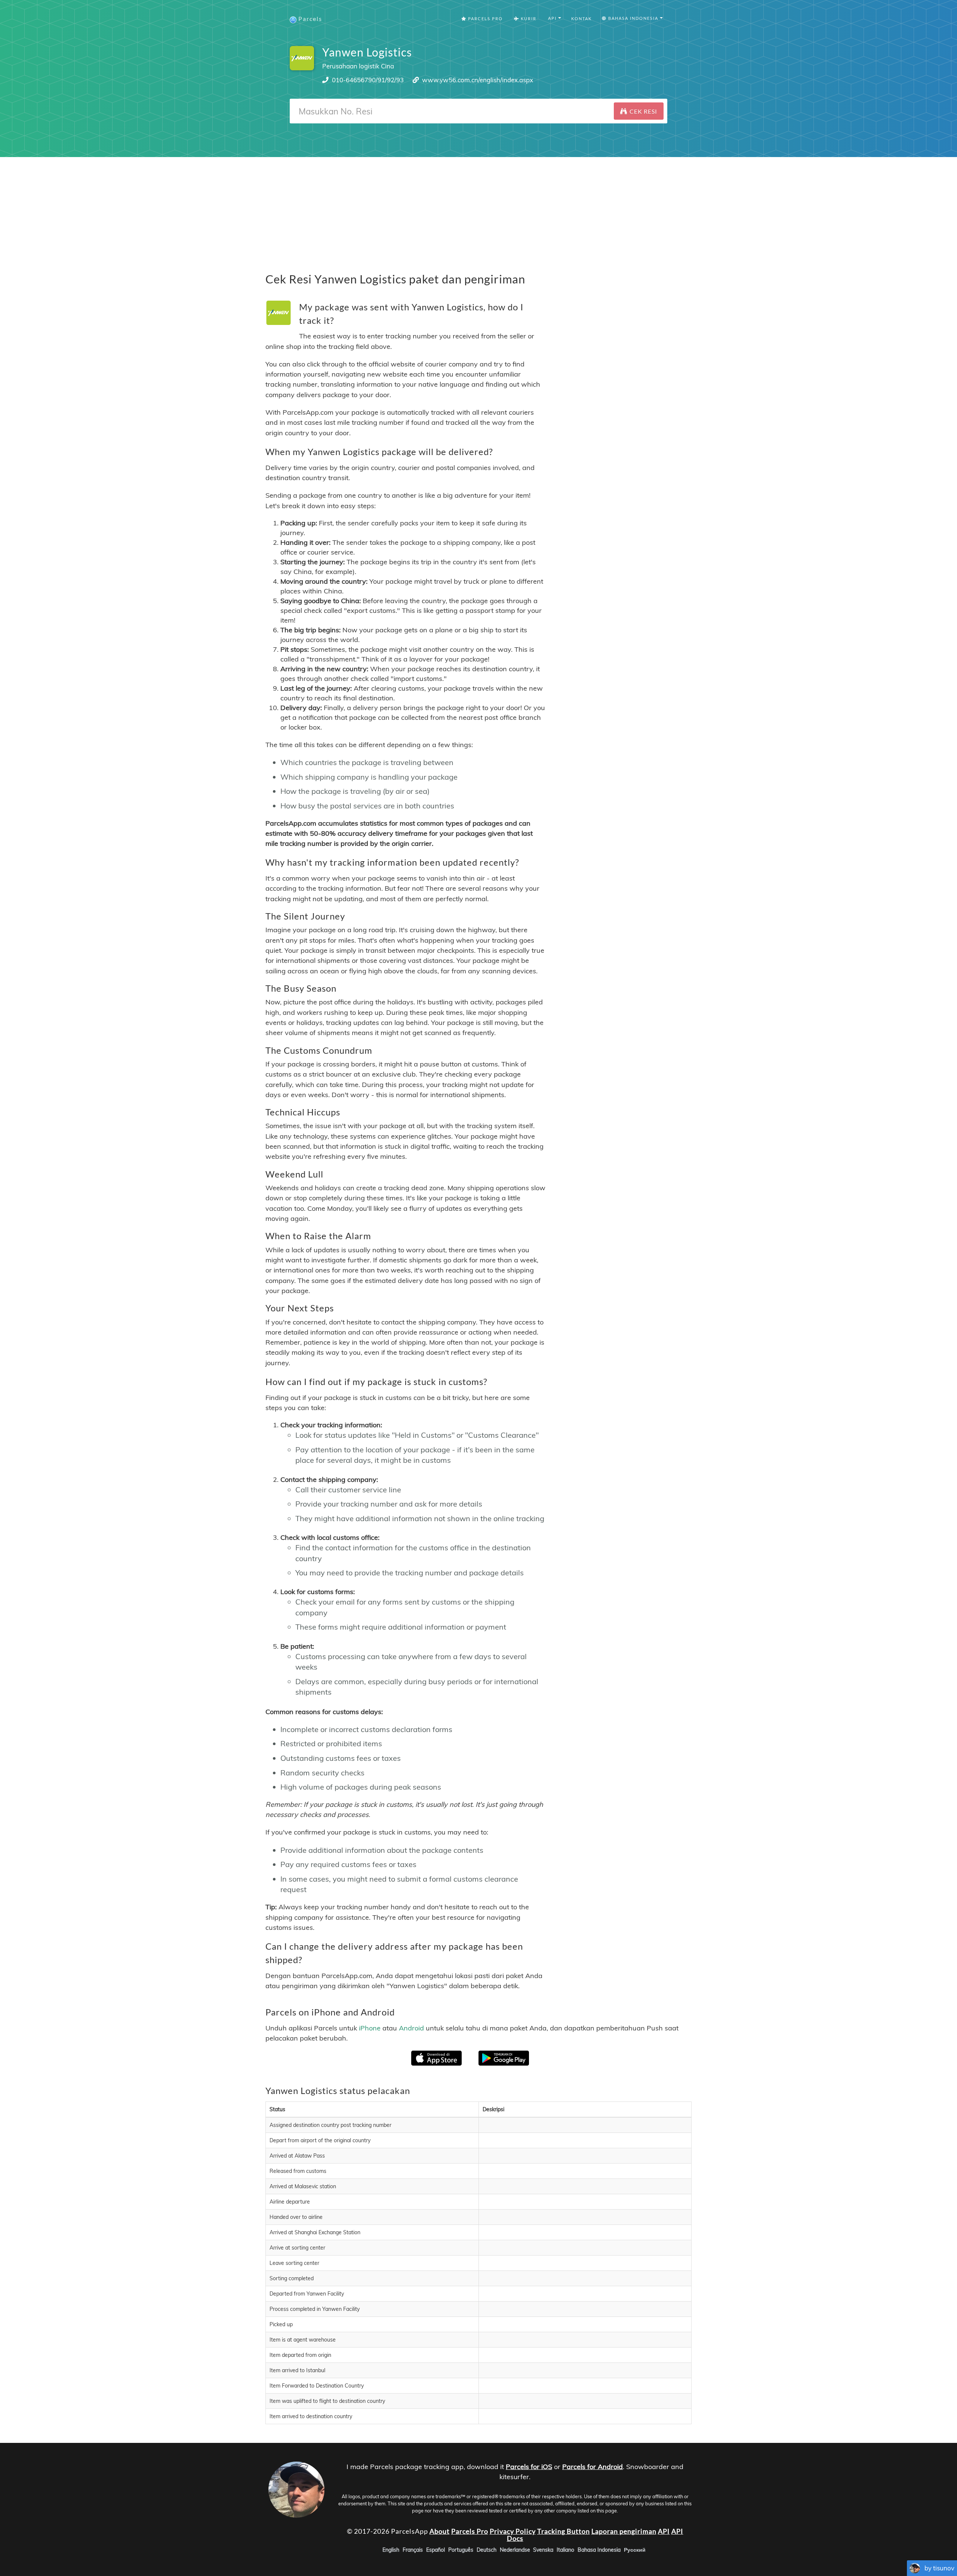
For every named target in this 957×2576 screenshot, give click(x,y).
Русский (635, 2550)
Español (436, 2550)
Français (413, 2550)
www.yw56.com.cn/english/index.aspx (478, 80)
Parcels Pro (485, 19)
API (664, 2531)
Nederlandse (515, 2550)
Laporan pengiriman (624, 2531)
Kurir (528, 19)
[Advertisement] (478, 209)
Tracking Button (564, 2531)
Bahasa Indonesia (599, 2550)
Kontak (581, 19)
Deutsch (487, 2550)
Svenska (543, 2550)
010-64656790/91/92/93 (368, 80)
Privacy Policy (513, 2531)
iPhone (370, 2028)
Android (411, 2028)
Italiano (565, 2550)
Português (461, 2550)
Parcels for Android (593, 2467)
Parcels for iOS (529, 2467)
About (440, 2531)
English (391, 2550)
